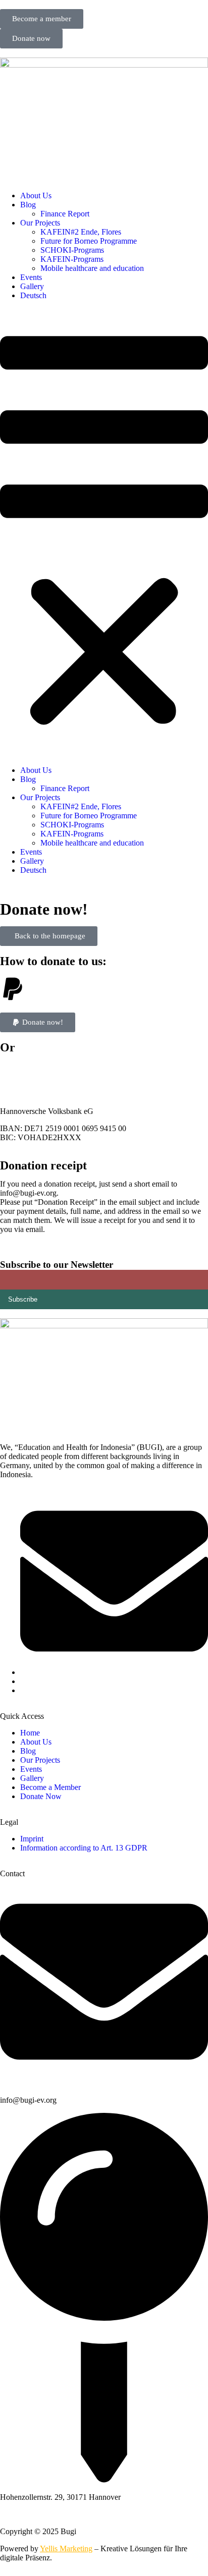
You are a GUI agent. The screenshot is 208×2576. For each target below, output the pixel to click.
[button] (104, 533)
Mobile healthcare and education (92, 268)
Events (31, 277)
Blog (28, 205)
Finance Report (65, 214)
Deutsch (33, 295)
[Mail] (114, 1672)
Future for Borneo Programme (89, 241)
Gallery (32, 286)
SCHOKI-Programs (72, 250)
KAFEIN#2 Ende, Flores (81, 232)
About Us (36, 195)
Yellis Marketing (66, 2549)
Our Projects (40, 223)
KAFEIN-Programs (72, 259)
